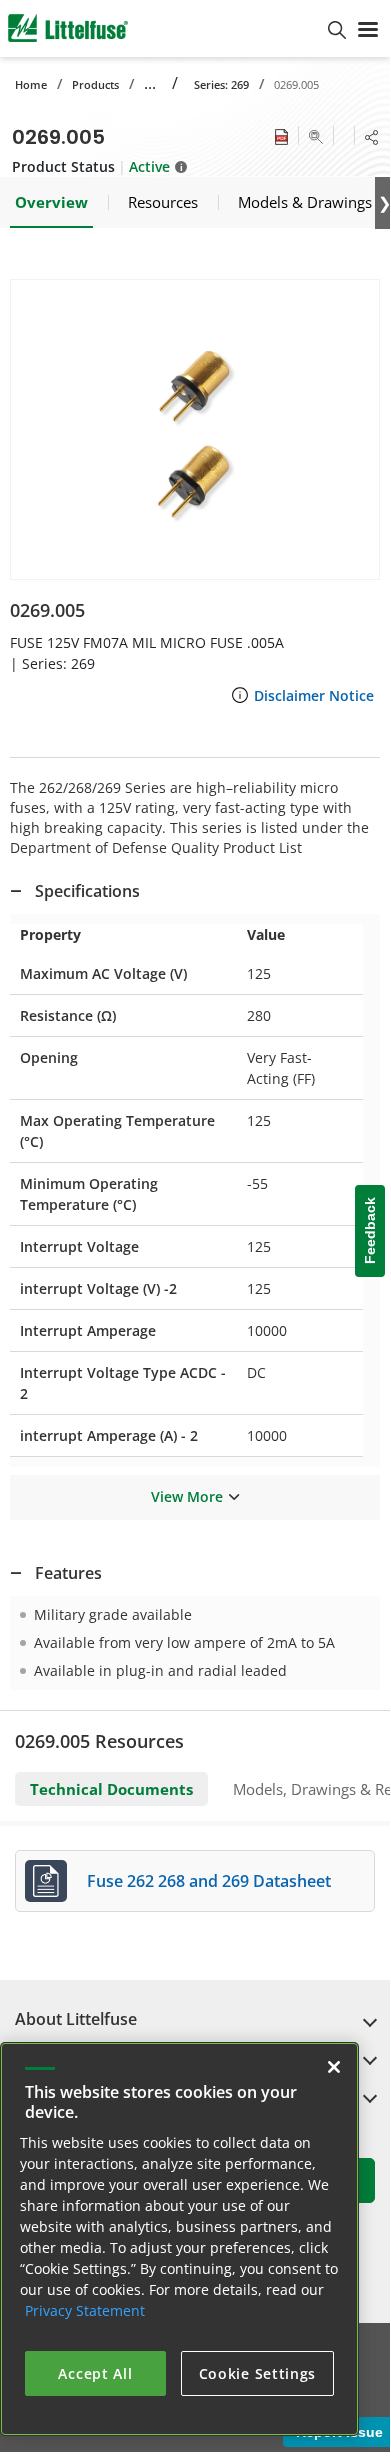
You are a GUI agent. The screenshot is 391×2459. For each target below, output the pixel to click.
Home (31, 84)
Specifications (87, 891)
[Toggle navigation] (368, 28)
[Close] (334, 2067)
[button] (195, 429)
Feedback (370, 1231)
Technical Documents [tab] (111, 1789)
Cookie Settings (258, 2373)
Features (68, 1573)
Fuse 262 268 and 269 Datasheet (209, 1881)
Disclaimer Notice (314, 695)
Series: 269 (221, 84)
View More (187, 1496)
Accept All (95, 2373)
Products (95, 84)
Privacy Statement (85, 2310)
